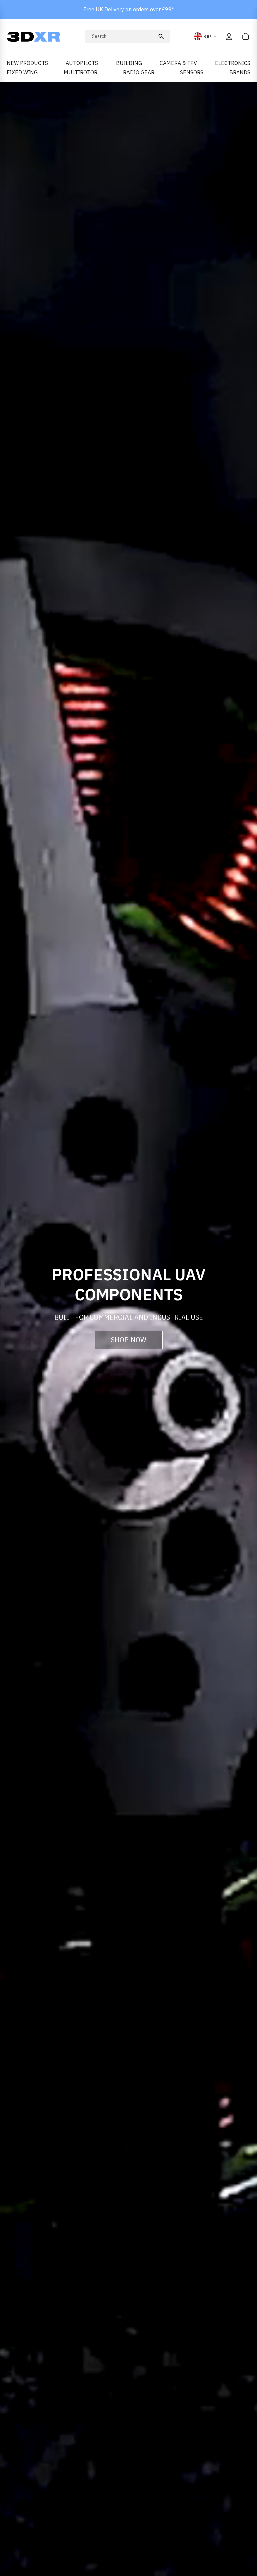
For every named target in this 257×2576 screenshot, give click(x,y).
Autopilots (82, 63)
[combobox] (123, 36)
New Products (27, 63)
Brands (240, 72)
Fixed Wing (22, 72)
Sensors (192, 72)
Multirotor (80, 72)
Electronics (233, 63)
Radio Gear (139, 72)
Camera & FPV (178, 63)
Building (129, 63)
